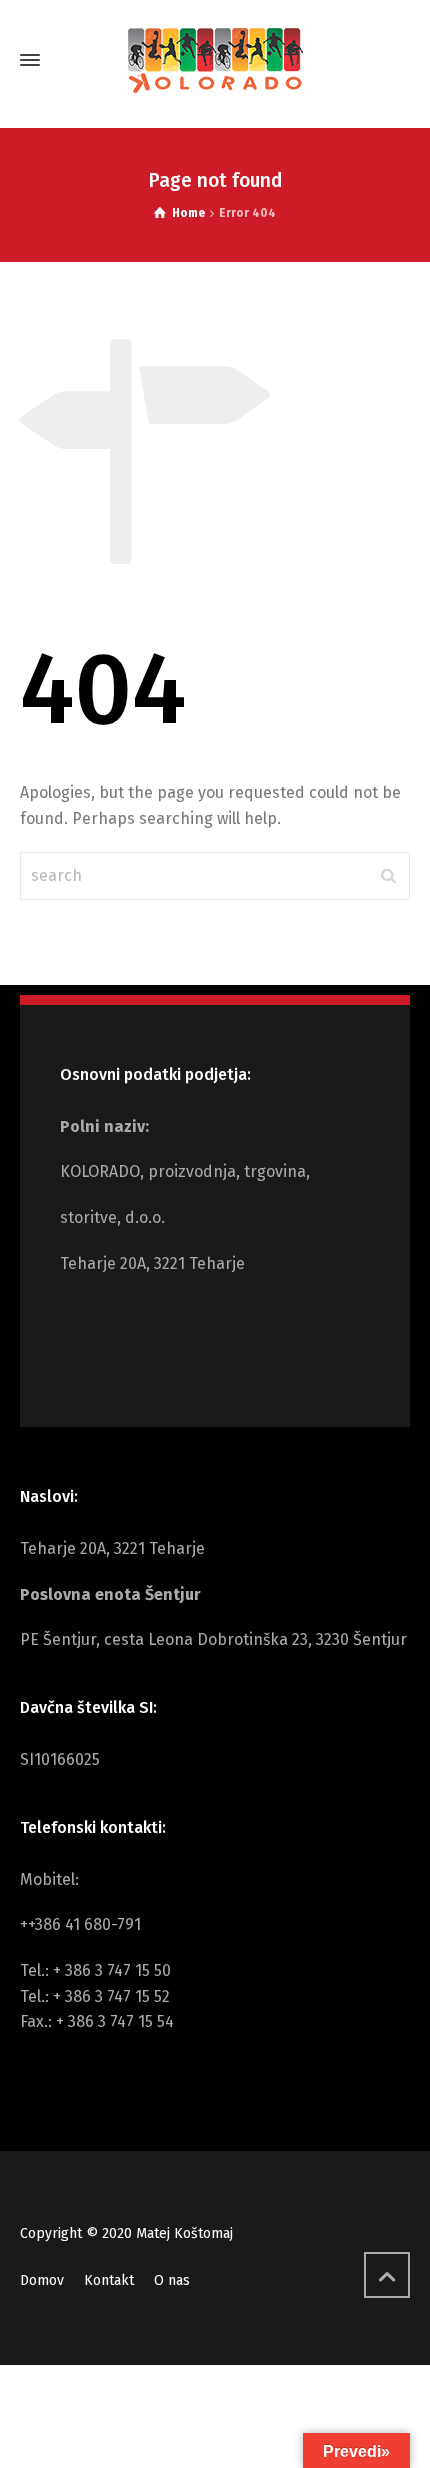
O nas (172, 2280)
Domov (42, 2280)
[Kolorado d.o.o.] (215, 60)
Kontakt (109, 2280)
